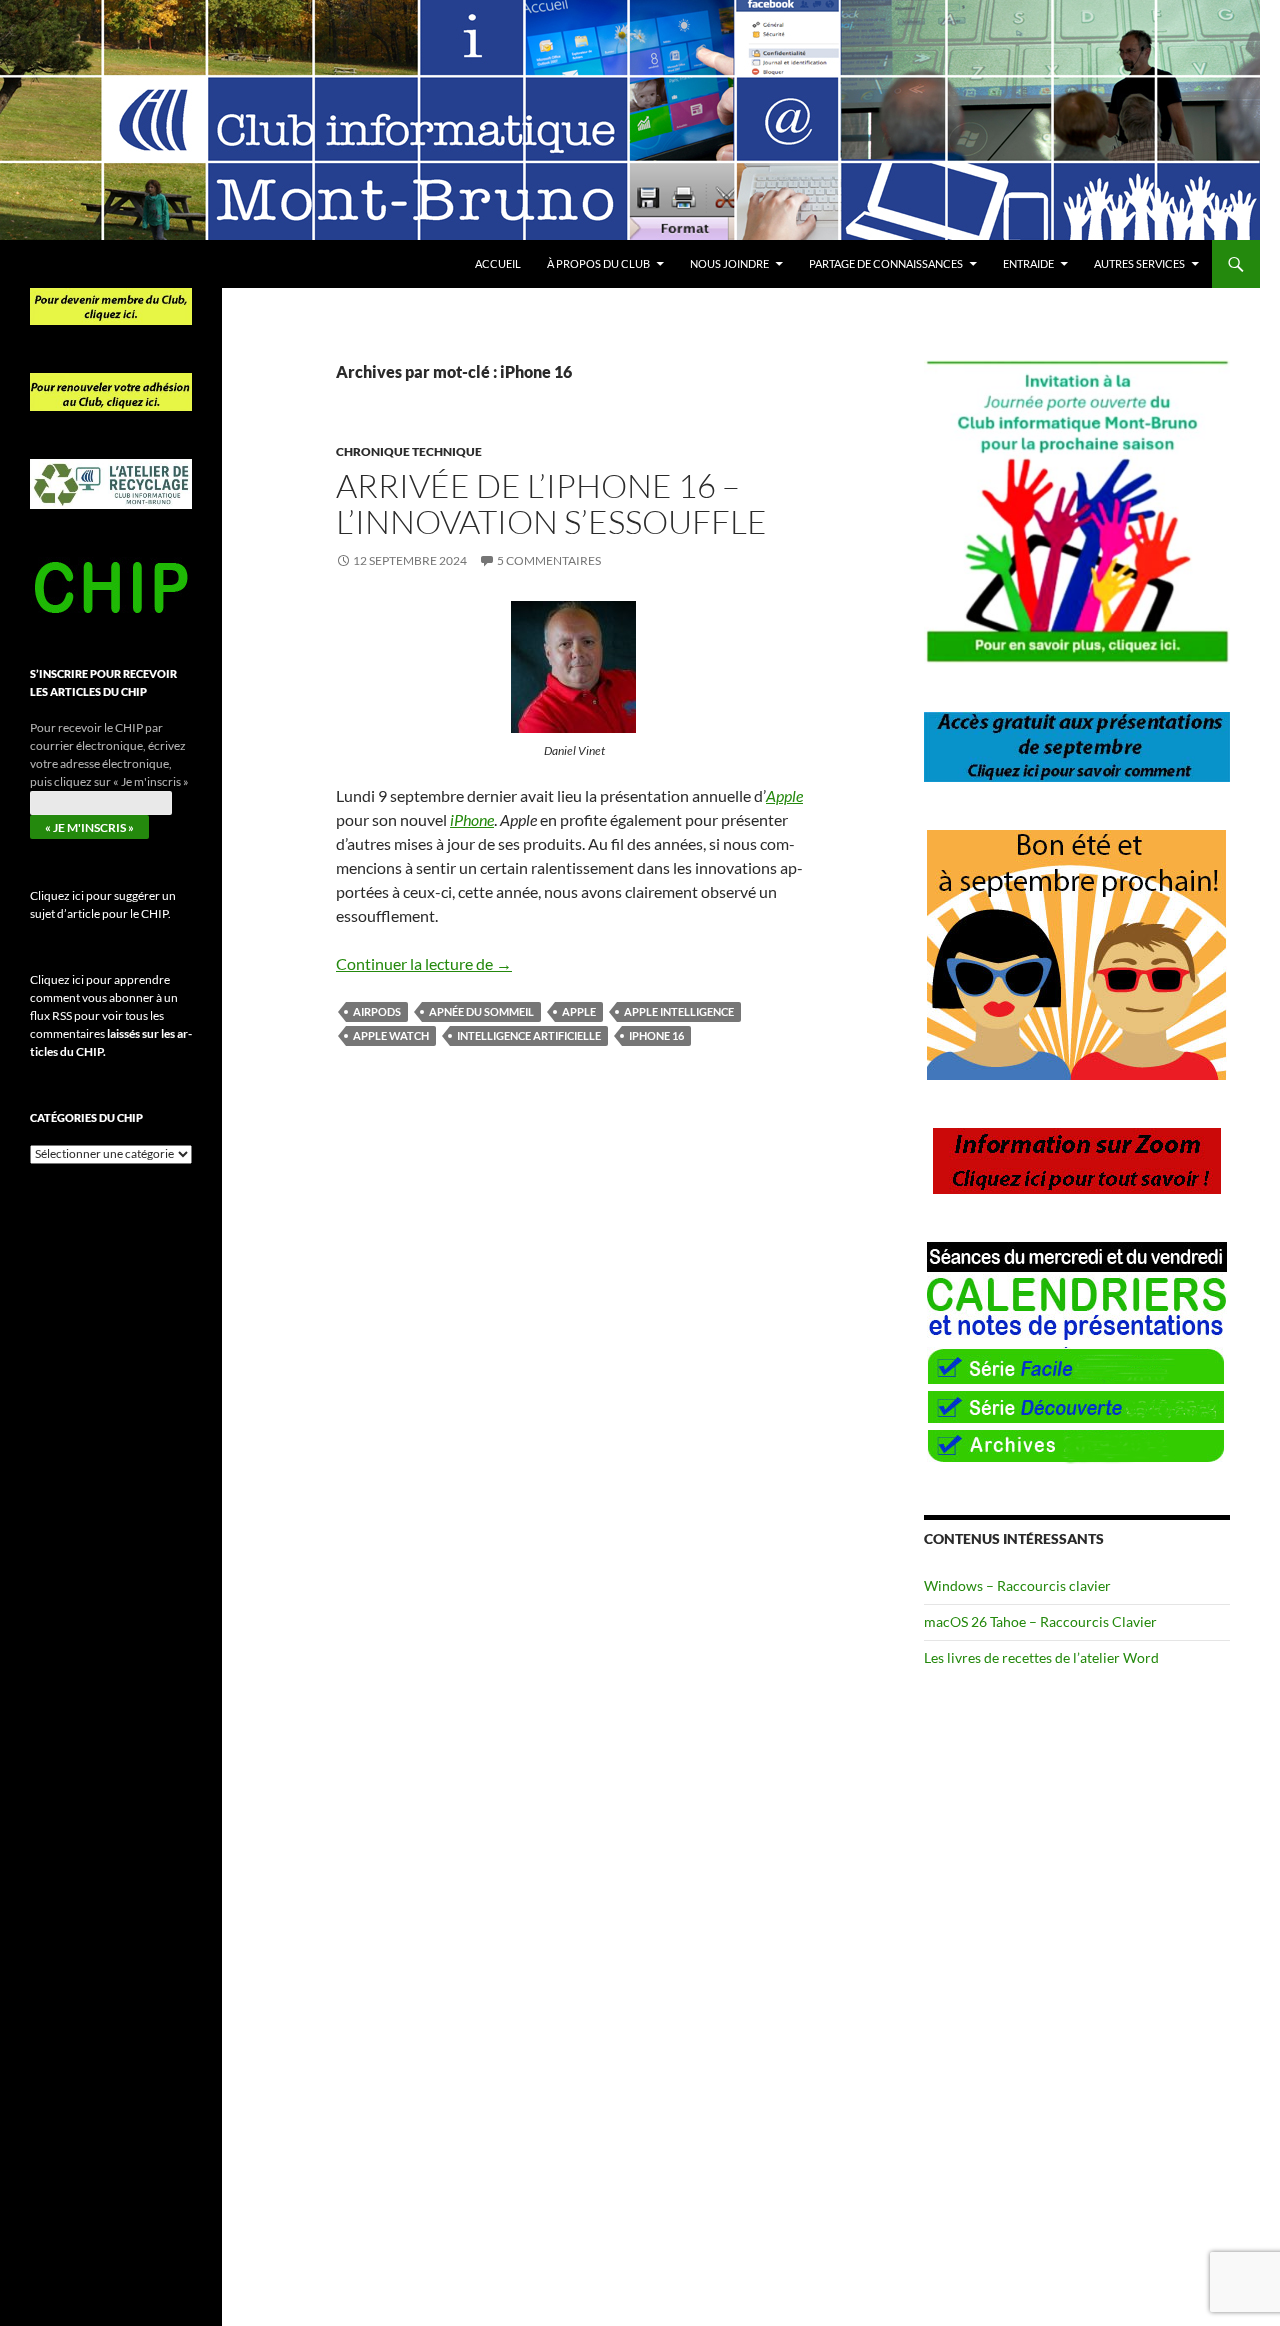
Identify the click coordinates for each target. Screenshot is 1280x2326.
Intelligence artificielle (529, 1035)
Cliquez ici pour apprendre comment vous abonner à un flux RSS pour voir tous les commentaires (111, 1015)
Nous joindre (729, 263)
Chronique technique (409, 451)
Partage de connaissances (886, 263)
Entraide (1028, 263)
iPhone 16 (656, 1035)
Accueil (498, 263)
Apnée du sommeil (481, 1011)
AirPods (377, 1011)
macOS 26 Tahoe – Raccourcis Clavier (1040, 1621)
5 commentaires (549, 560)
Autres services (1139, 263)
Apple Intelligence (679, 1011)
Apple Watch (391, 1035)
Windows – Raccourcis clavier (1017, 1585)
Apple (579, 1011)
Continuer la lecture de (424, 963)
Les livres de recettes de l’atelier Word (1041, 1657)
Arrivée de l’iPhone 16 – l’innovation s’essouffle (551, 503)
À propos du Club (598, 263)
